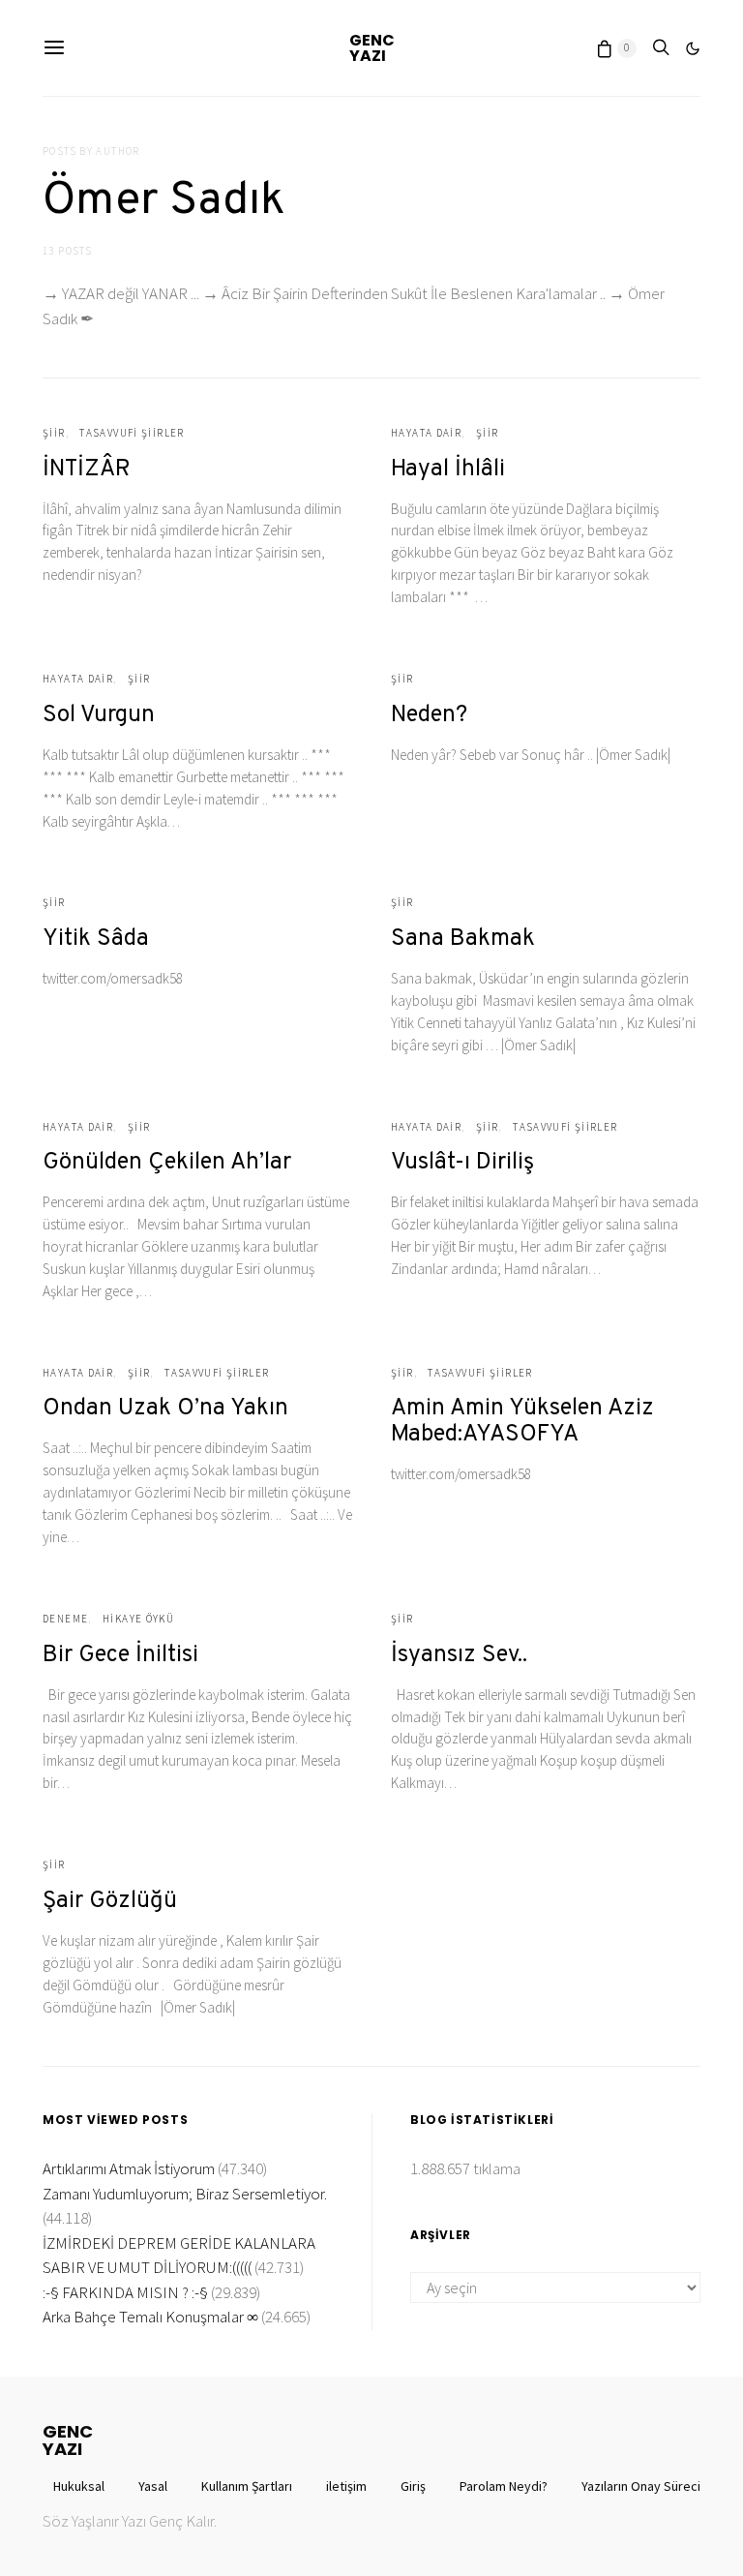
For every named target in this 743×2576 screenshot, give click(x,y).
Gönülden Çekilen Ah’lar (167, 1163)
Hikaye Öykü (138, 1619)
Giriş (413, 2486)
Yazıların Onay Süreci (641, 2486)
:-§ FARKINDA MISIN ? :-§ (125, 2292)
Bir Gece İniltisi (120, 1655)
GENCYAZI (372, 48)
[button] (693, 48)
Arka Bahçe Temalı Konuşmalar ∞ (150, 2317)
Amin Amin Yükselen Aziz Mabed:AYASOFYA (522, 1422)
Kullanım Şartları (247, 2486)
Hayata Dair (426, 433)
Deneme (65, 1619)
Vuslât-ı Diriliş (462, 1163)
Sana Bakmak (463, 939)
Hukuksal (79, 2486)
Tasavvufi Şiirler (132, 433)
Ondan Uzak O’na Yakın (165, 1409)
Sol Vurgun (99, 715)
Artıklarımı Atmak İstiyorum (129, 2168)
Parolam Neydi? (504, 2486)
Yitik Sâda (96, 939)
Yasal (153, 2486)
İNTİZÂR (87, 470)
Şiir (54, 433)
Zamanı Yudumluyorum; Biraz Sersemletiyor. (185, 2194)
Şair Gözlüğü (110, 1901)
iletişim (346, 2486)
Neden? (429, 715)
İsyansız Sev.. (459, 1655)
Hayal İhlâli (448, 470)
